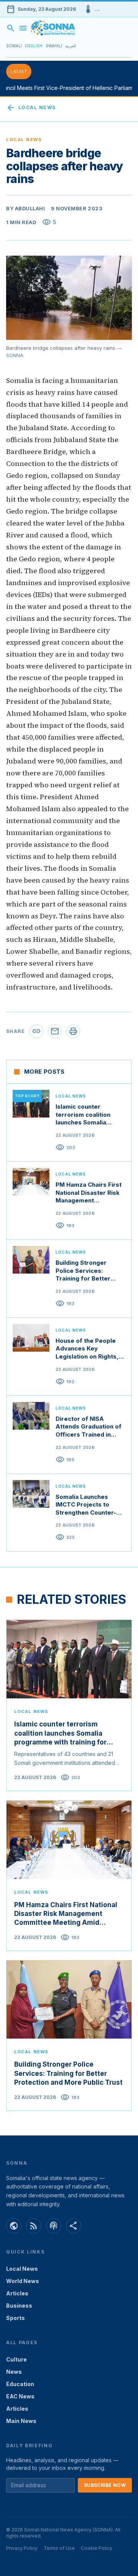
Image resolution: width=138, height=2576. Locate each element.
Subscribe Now (105, 2485)
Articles (17, 2293)
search (11, 28)
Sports (16, 2318)
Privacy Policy (22, 2548)
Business (19, 2306)
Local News (31, 108)
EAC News (20, 2396)
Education (20, 2384)
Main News (21, 2421)
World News (23, 2281)
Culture (16, 2359)
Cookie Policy (97, 2548)
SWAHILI (54, 46)
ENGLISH (34, 46)
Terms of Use (59, 2548)
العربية (71, 46)
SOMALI (14, 46)
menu (23, 28)
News (14, 2372)
